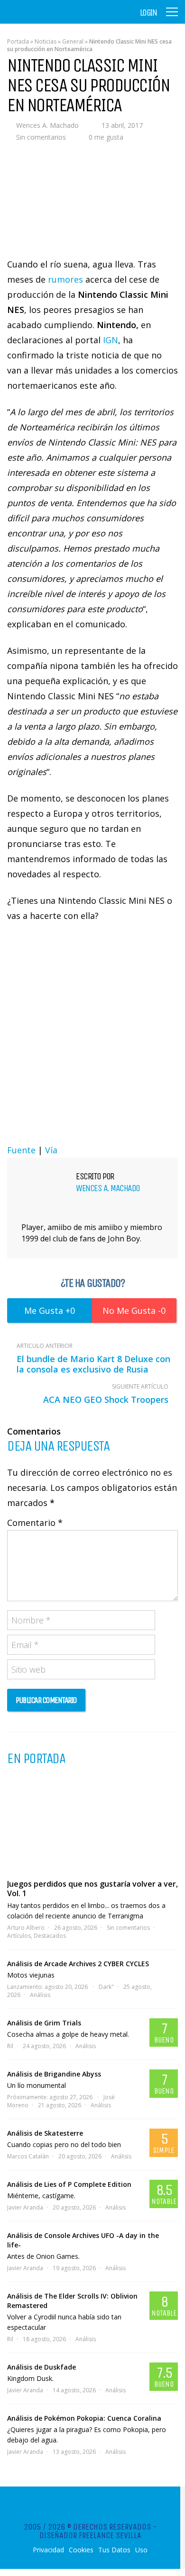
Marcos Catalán (28, 2156)
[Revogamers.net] (48, 19)
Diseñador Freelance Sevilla (90, 2535)
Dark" (106, 1987)
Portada (18, 41)
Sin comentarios (41, 137)
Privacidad (48, 2550)
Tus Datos (114, 2550)
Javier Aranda (25, 2207)
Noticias (46, 41)
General (73, 41)
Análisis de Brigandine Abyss (54, 2074)
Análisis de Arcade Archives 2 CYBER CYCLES (78, 1964)
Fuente (21, 1150)
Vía (51, 1150)
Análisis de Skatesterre (45, 2133)
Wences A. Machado (47, 125)
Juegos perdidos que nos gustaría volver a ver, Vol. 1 (92, 1889)
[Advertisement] (92, 1031)
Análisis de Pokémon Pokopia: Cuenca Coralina (84, 2418)
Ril (10, 2046)
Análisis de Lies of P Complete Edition (69, 2184)
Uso (141, 2550)
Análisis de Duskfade (42, 2367)
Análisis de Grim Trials (44, 2023)
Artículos (19, 1936)
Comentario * (35, 1523)
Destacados (50, 1936)
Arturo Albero (26, 1928)
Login (148, 13)
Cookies (81, 2550)
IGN (111, 340)
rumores (65, 279)
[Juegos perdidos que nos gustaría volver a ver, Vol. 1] (92, 1822)
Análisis (40, 1995)
